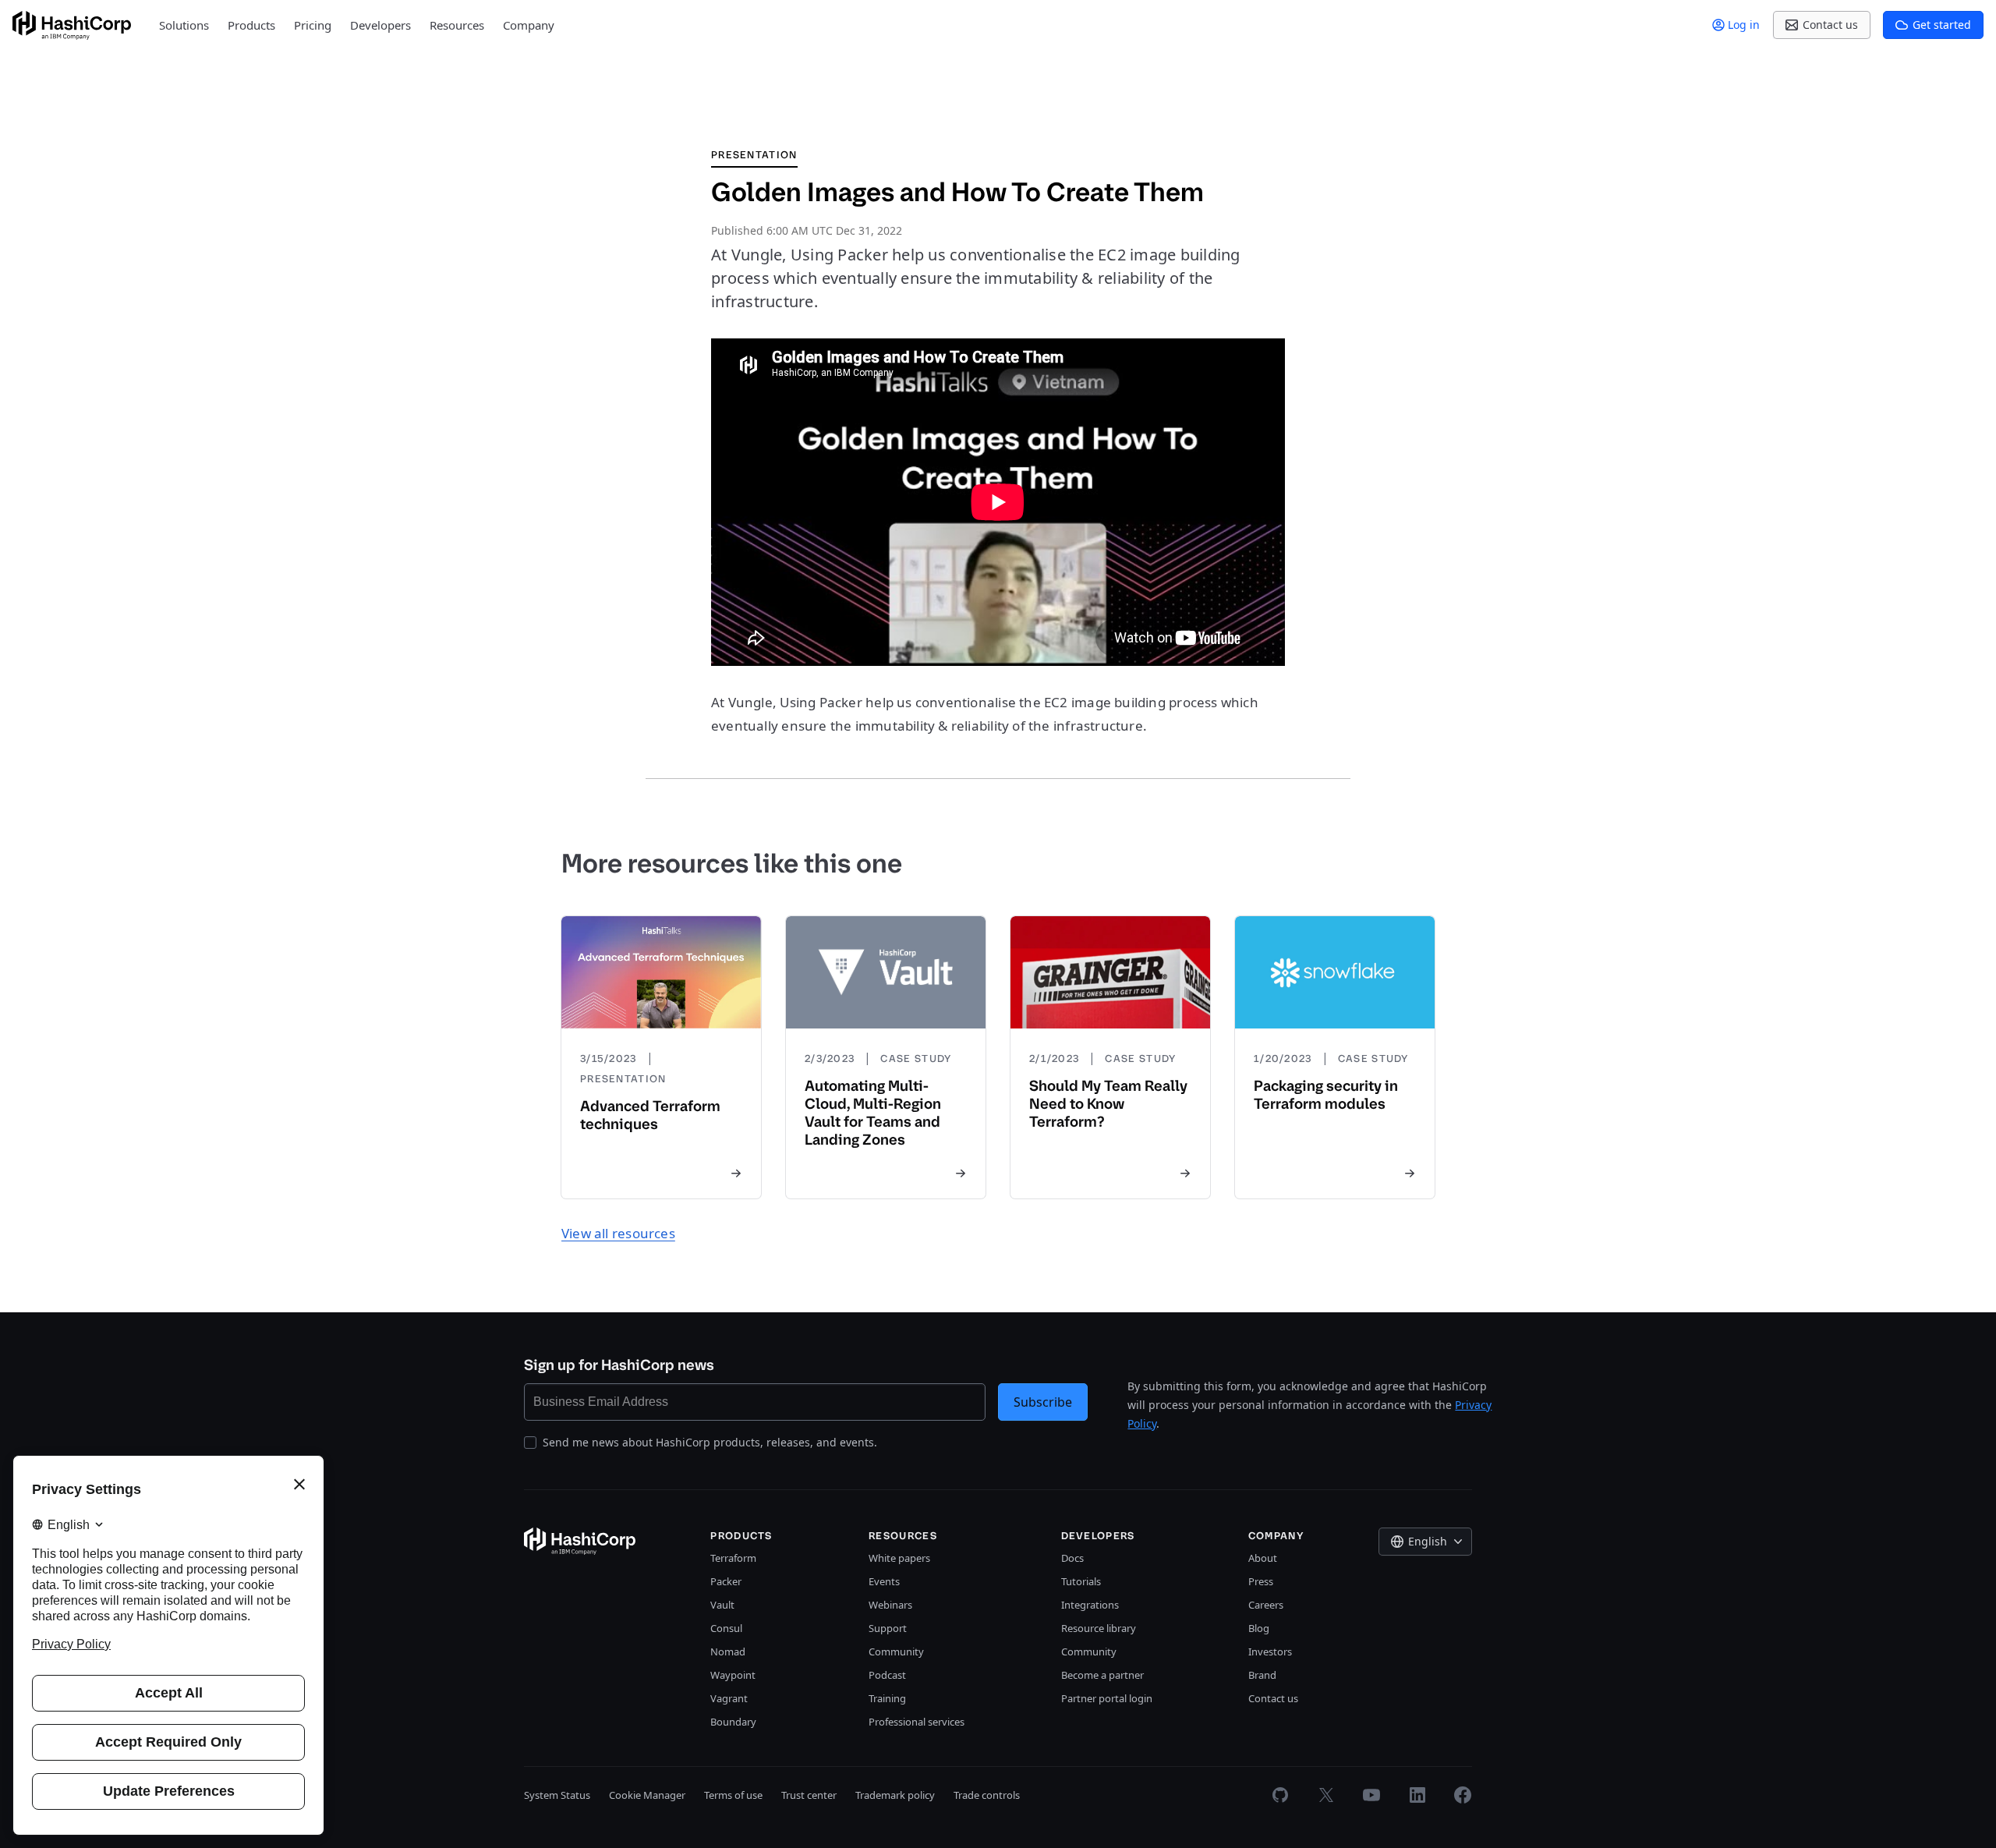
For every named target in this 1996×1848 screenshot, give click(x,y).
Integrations (1090, 1605)
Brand (1262, 1675)
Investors (1270, 1652)
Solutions (184, 25)
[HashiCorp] (72, 25)
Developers (380, 25)
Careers (1266, 1605)
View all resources (618, 1233)
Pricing (313, 25)
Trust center (809, 1795)
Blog (1259, 1628)
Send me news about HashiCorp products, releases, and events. (710, 1442)
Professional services (917, 1722)
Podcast (887, 1675)
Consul (726, 1628)
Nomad (728, 1652)
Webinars (890, 1605)
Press (1261, 1581)
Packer (726, 1581)
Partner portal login (1107, 1698)
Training (887, 1698)
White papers (899, 1558)
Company (529, 25)
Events (884, 1581)
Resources (457, 25)
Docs (1072, 1558)
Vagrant (729, 1698)
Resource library (1099, 1628)
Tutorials (1081, 1581)
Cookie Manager (647, 1795)
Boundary (733, 1722)
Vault (722, 1605)
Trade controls (987, 1795)
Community (896, 1652)
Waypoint (733, 1675)
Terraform (733, 1558)
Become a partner (1102, 1675)
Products (251, 25)
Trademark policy (895, 1795)
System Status (557, 1795)
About (1263, 1558)
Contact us (1273, 1698)
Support (888, 1628)
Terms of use (733, 1795)
